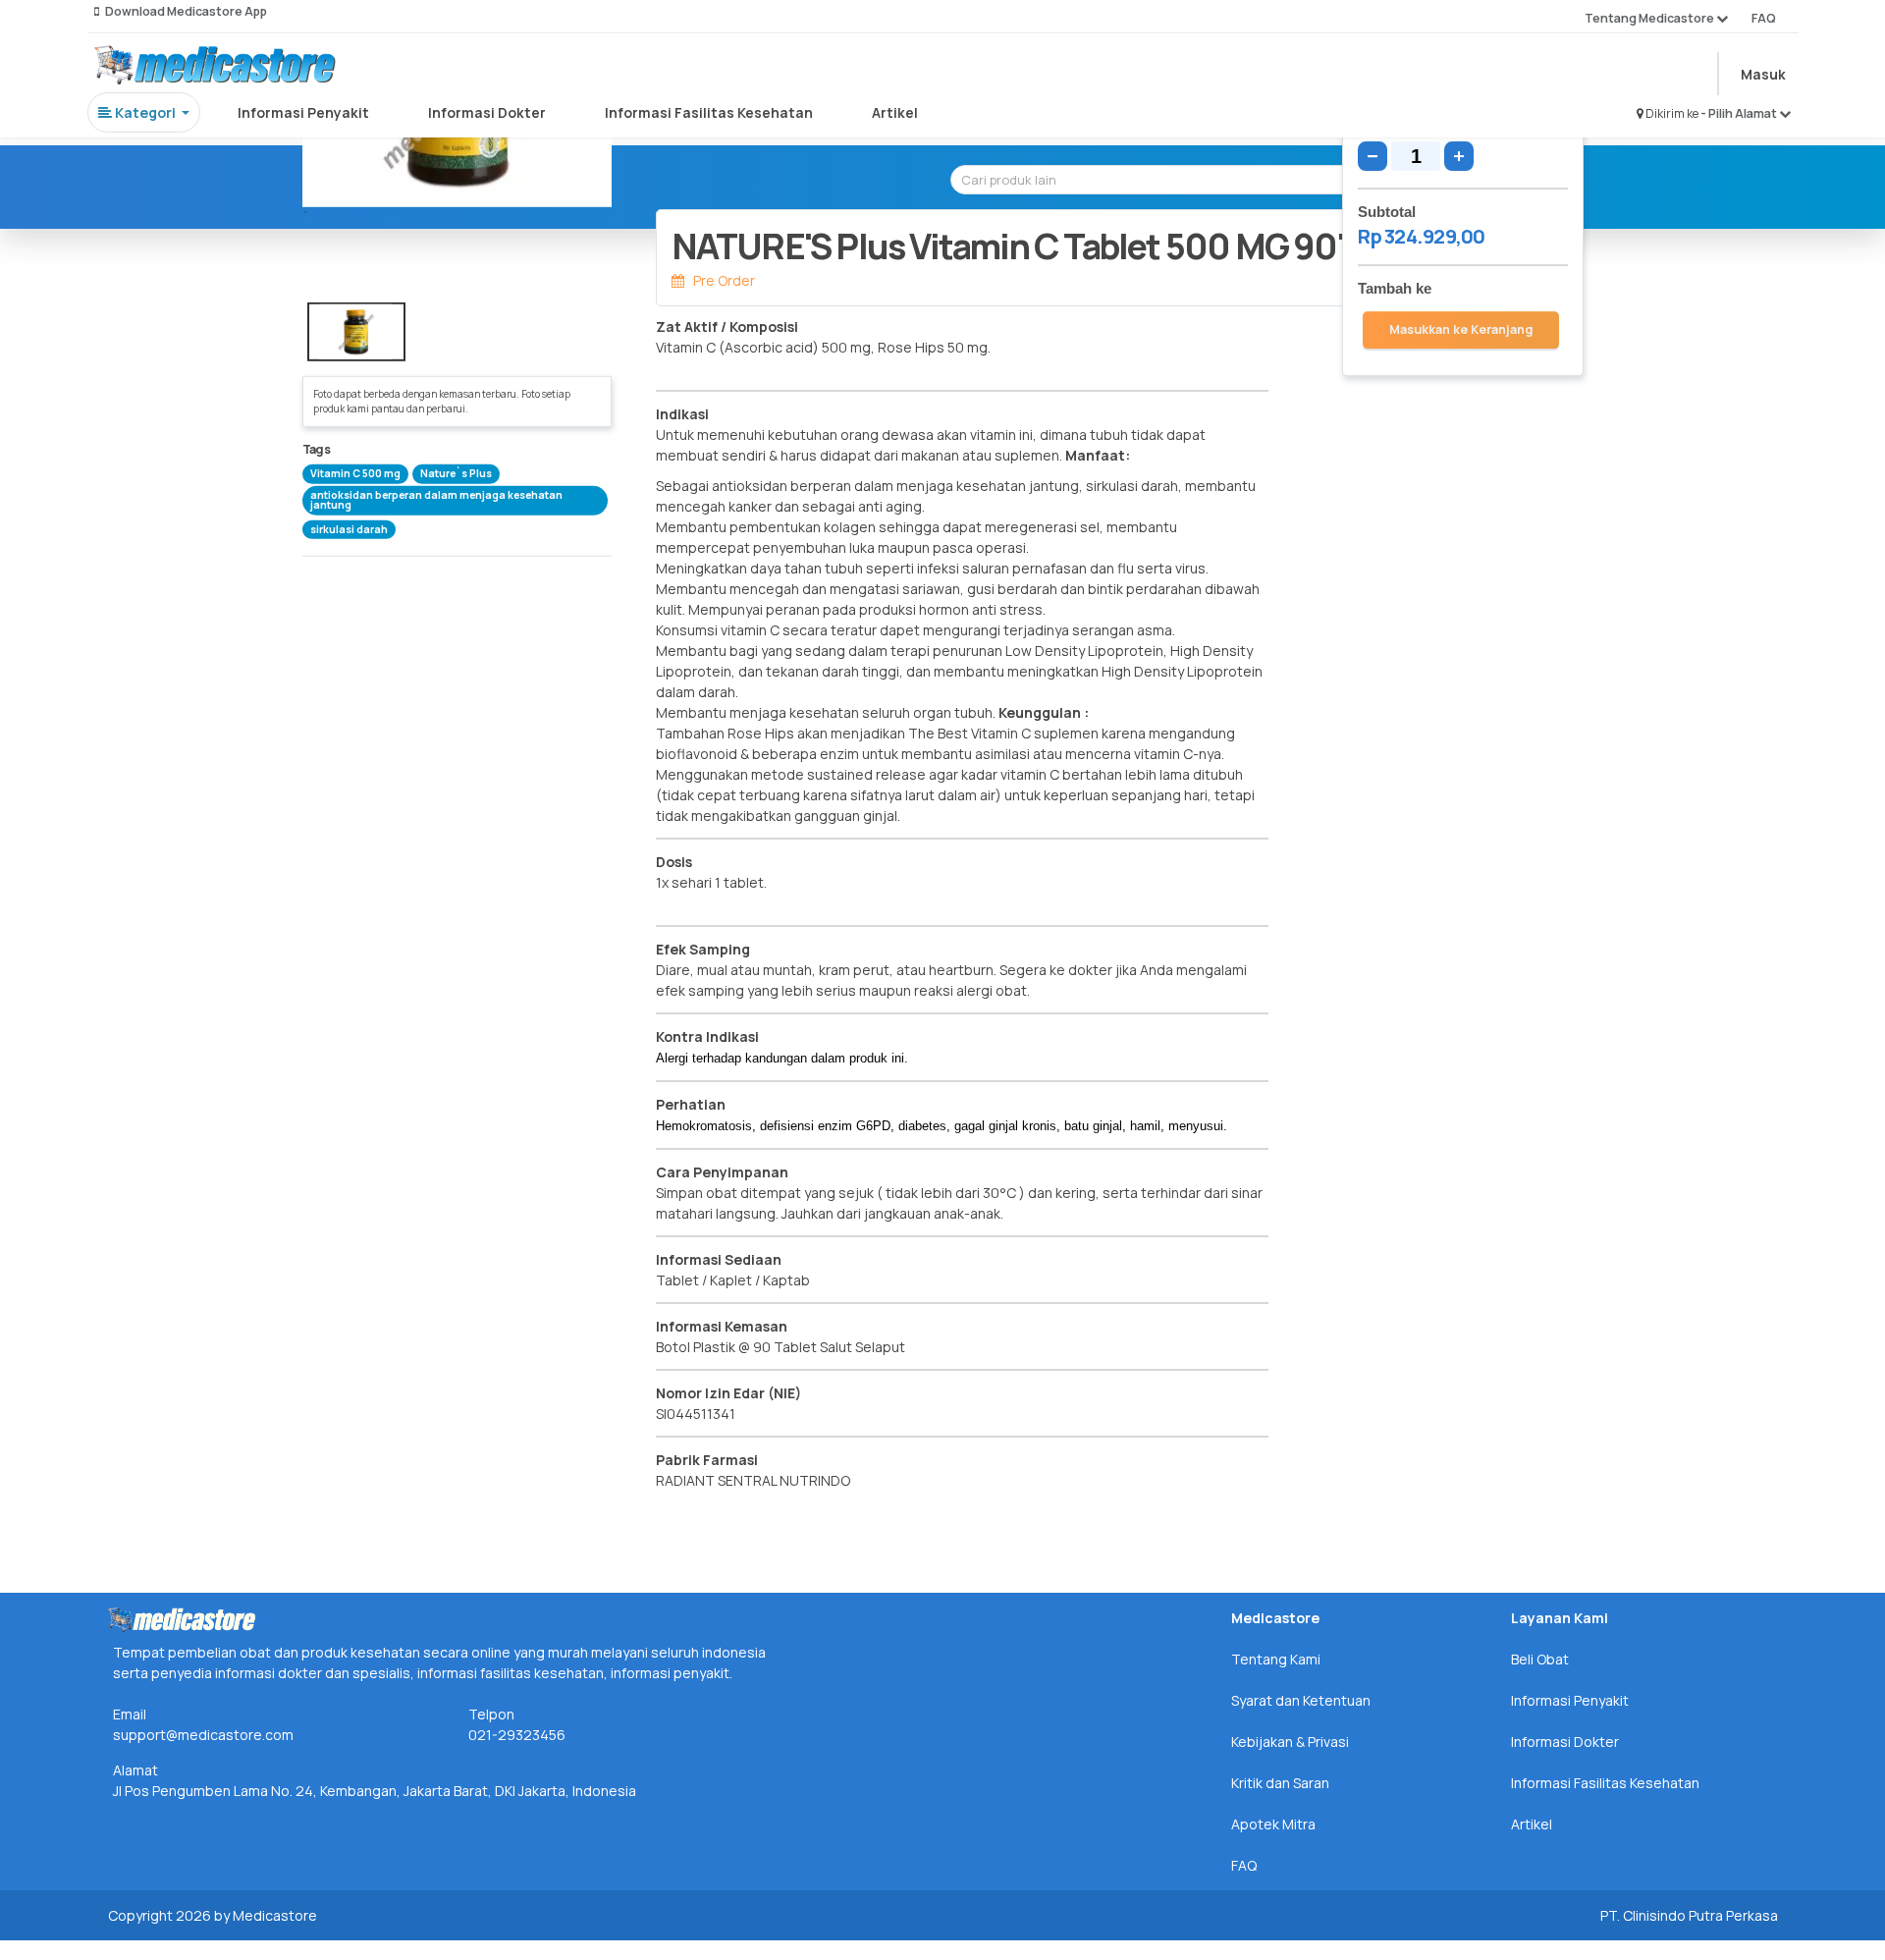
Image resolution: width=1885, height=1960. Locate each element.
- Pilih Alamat (1740, 113)
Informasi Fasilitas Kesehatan (709, 112)
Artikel (895, 112)
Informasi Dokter (487, 112)
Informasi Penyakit (303, 112)
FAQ (1764, 18)
